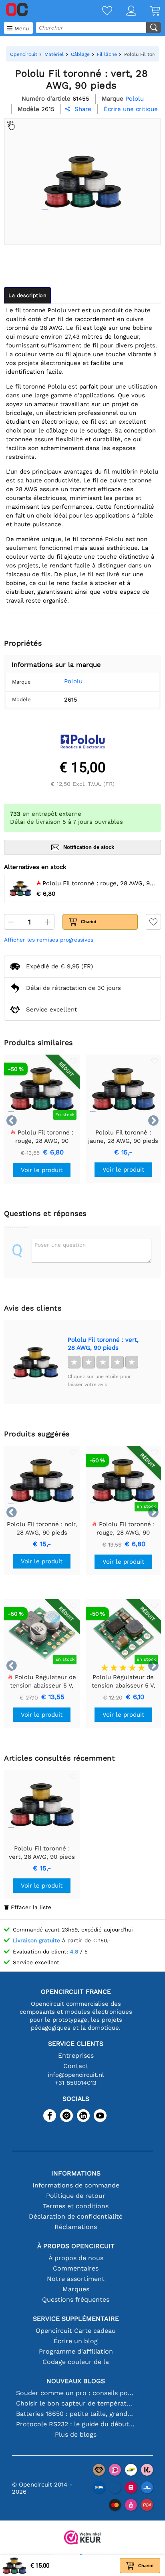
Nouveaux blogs (76, 2381)
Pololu (73, 681)
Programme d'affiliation (76, 2351)
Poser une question (60, 1245)
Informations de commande (76, 2185)
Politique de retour (76, 2196)
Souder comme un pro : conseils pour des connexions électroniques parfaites (76, 2393)
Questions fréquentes (76, 2299)
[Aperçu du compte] (124, 11)
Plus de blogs (76, 2434)
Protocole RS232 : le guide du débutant (76, 2424)
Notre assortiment (76, 2279)
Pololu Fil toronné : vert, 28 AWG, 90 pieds (103, 1344)
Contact (76, 2066)
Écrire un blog (76, 2341)
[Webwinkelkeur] (82, 2538)
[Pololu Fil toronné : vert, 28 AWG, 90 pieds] (36, 1362)
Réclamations (76, 2227)
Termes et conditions (76, 2206)
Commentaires (76, 2268)
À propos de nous (76, 2258)
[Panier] (148, 11)
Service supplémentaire (76, 2319)
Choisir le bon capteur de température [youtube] (76, 2403)
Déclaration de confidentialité (76, 2216)
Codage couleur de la (76, 2362)
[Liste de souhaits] (100, 11)
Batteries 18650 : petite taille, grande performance (76, 2414)
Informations (76, 2173)
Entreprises (76, 2055)
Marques (76, 2289)
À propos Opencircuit (76, 2246)
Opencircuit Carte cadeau (76, 2331)
